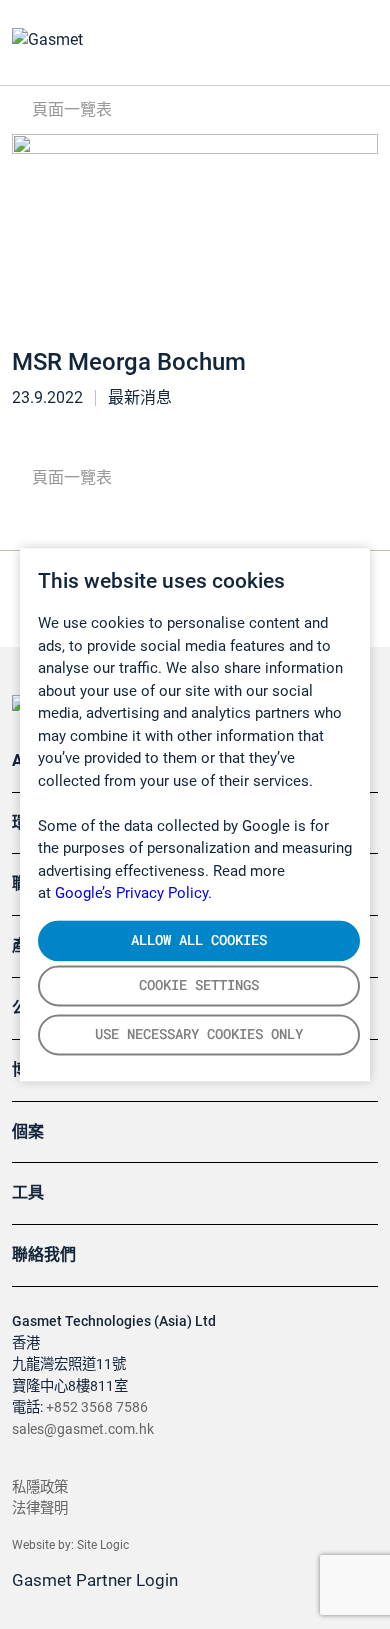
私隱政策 (40, 1487)
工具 (28, 1192)
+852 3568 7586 (97, 1407)
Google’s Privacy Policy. (133, 893)
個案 (28, 1131)
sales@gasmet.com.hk (83, 1429)
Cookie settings (199, 985)
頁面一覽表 (70, 109)
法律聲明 (40, 1508)
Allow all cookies (199, 940)
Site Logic (103, 1545)
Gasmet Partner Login (97, 1580)
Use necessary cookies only (199, 1034)
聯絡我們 (44, 1254)
